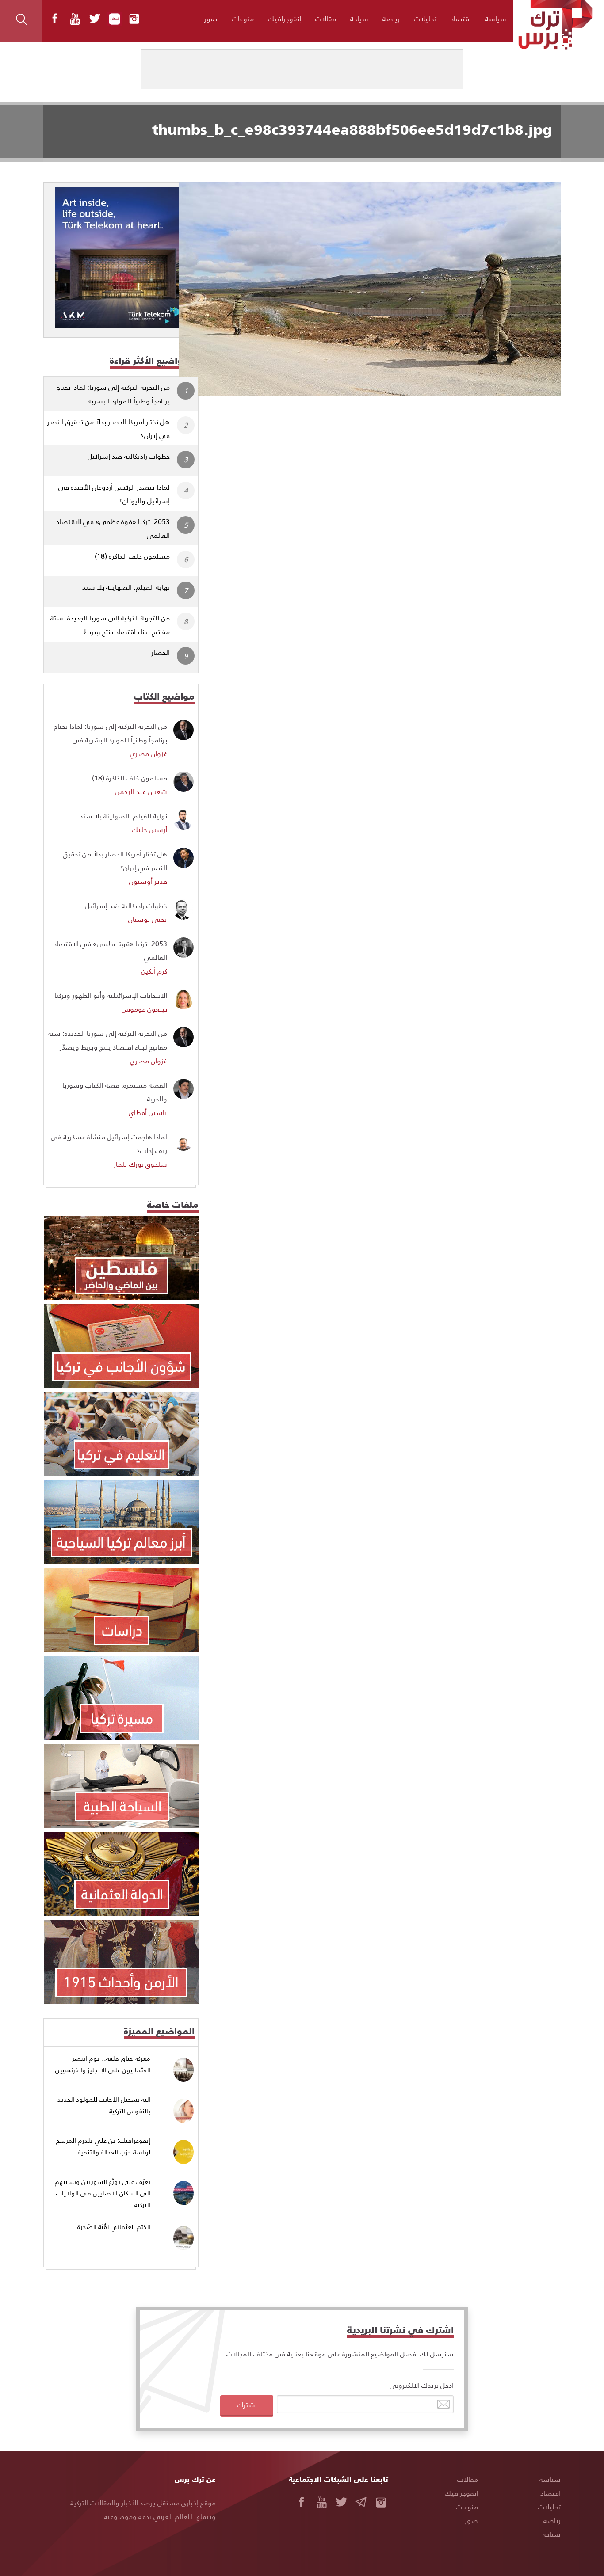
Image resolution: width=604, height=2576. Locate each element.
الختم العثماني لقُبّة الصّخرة (114, 2227)
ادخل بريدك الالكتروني (422, 2385)
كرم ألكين (154, 971)
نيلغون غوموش (144, 1009)
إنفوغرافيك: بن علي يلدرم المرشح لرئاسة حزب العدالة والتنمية (103, 2146)
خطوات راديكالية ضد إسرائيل (129, 456)
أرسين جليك (149, 829)
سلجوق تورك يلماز (140, 1164)
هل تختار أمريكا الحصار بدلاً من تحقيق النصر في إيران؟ (109, 428)
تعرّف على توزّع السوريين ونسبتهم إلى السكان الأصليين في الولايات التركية (103, 2193)
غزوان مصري (149, 753)
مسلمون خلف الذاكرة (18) (132, 556)
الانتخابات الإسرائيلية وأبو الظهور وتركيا (111, 995)
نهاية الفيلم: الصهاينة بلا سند (126, 587)
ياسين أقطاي (148, 1112)
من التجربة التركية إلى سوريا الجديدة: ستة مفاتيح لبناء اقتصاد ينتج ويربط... (110, 624)
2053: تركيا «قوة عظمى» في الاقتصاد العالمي (113, 528)
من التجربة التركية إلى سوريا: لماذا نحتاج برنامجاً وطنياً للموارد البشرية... (113, 394)
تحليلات (425, 18)
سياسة (496, 18)
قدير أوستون (148, 881)
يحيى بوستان (148, 919)
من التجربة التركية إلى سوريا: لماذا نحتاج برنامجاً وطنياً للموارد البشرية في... (111, 733)
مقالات (326, 18)
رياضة (391, 18)
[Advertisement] (387, 462)
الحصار (161, 652)
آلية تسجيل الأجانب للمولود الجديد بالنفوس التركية (104, 2105)
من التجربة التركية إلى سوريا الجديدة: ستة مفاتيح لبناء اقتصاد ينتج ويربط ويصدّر (107, 1040)
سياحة (359, 18)
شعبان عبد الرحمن (141, 791)
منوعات (243, 18)
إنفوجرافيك (285, 18)
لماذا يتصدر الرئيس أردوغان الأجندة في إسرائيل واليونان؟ (114, 494)
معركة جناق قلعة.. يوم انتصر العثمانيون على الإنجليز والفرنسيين (103, 2064)
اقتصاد (461, 18)
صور (211, 18)
